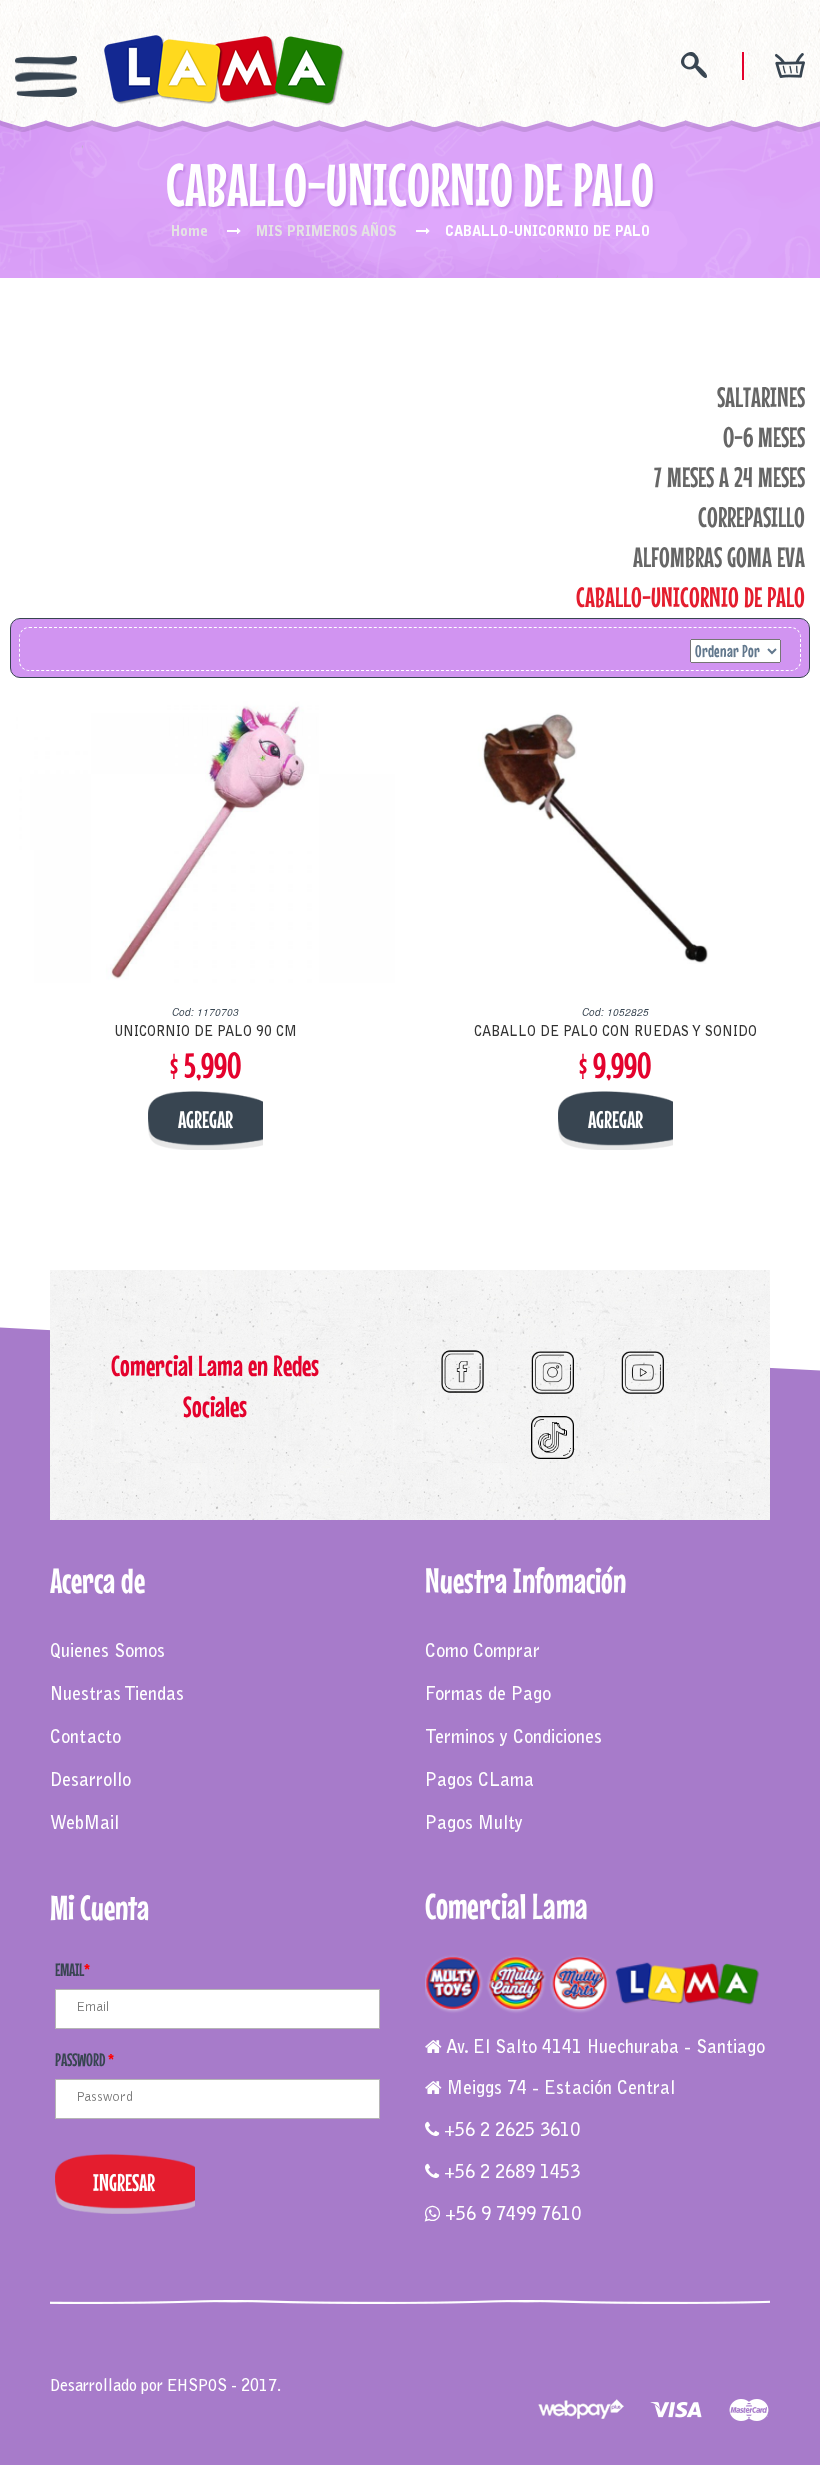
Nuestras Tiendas (117, 1696)
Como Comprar (482, 1653)
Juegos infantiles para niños (247, 2346)
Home (189, 233)
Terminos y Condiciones (513, 1739)
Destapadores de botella (177, 2366)
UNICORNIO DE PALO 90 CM (205, 1033)
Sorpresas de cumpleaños (423, 2346)
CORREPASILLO (751, 517)
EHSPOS (197, 2387)
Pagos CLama (479, 1782)
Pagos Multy (474, 1825)
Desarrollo (90, 1782)
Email (72, 1969)
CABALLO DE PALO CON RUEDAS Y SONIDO (615, 1033)
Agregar (205, 1119)
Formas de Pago (488, 1696)
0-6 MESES (764, 437)
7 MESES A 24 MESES (729, 477)
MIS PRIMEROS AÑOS (326, 233)
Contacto (85, 1739)
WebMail (84, 1825)
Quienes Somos (107, 1653)
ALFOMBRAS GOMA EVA (719, 557)
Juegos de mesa (102, 2346)
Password (84, 2059)
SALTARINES (761, 397)
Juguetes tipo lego (568, 2346)
